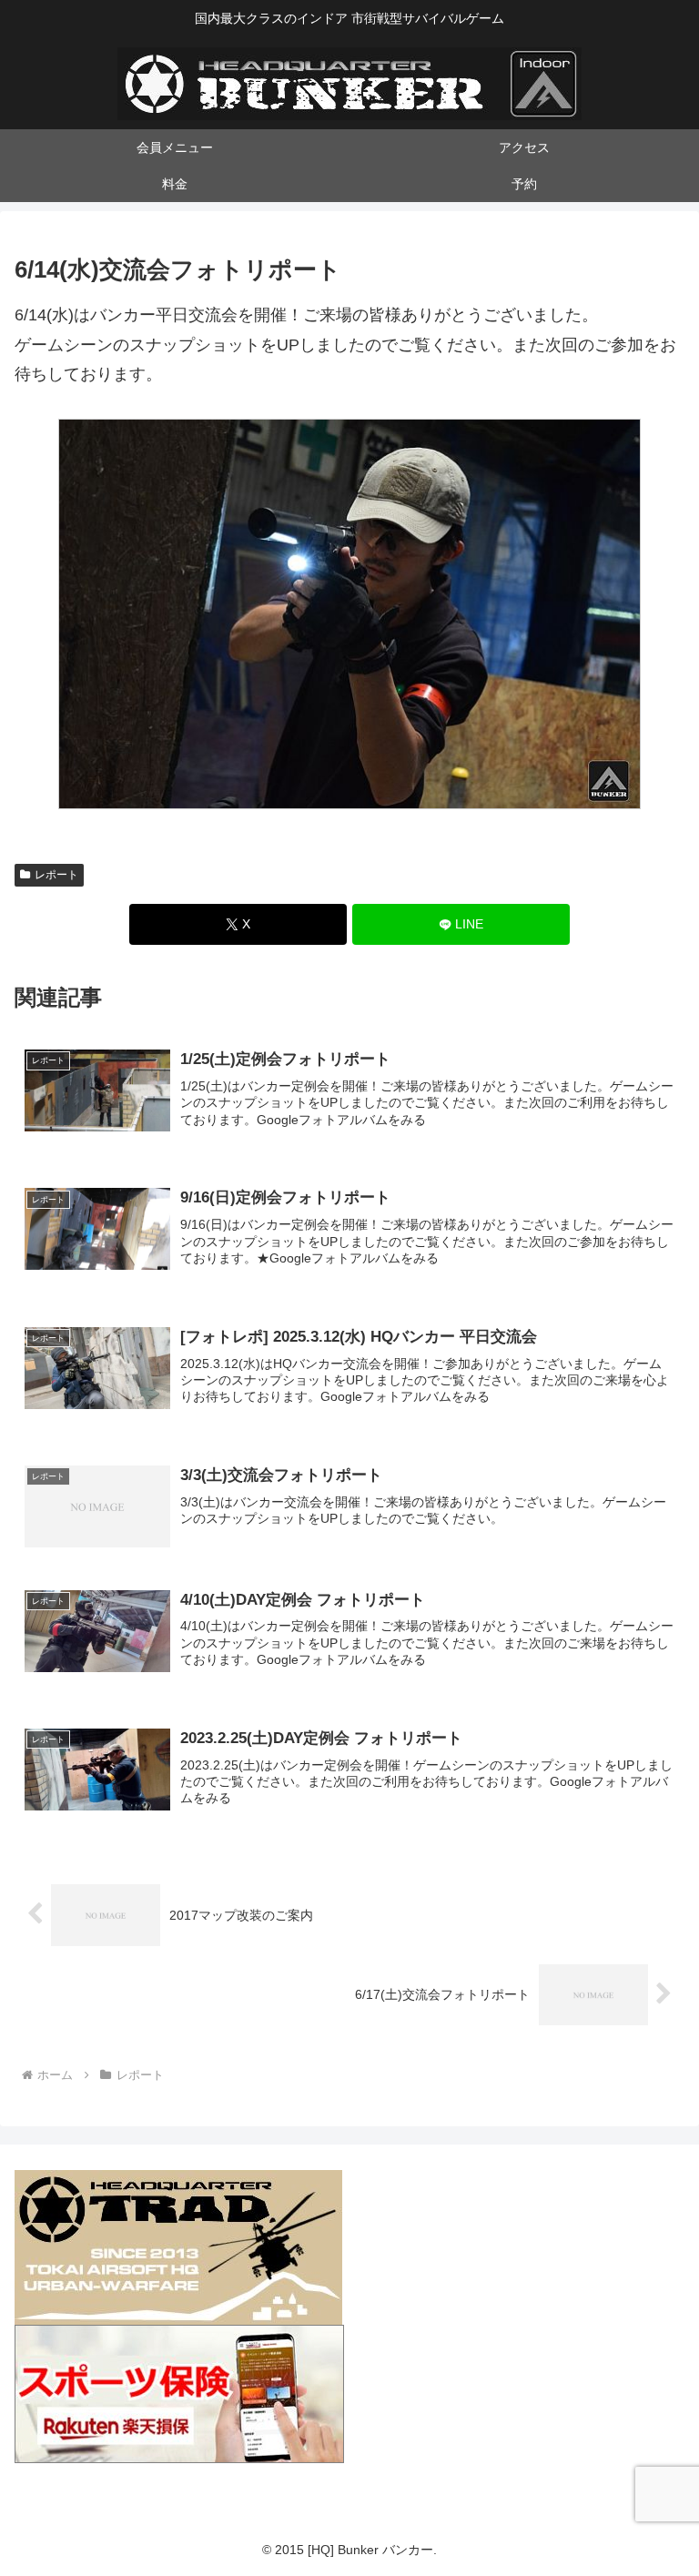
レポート (56, 875)
